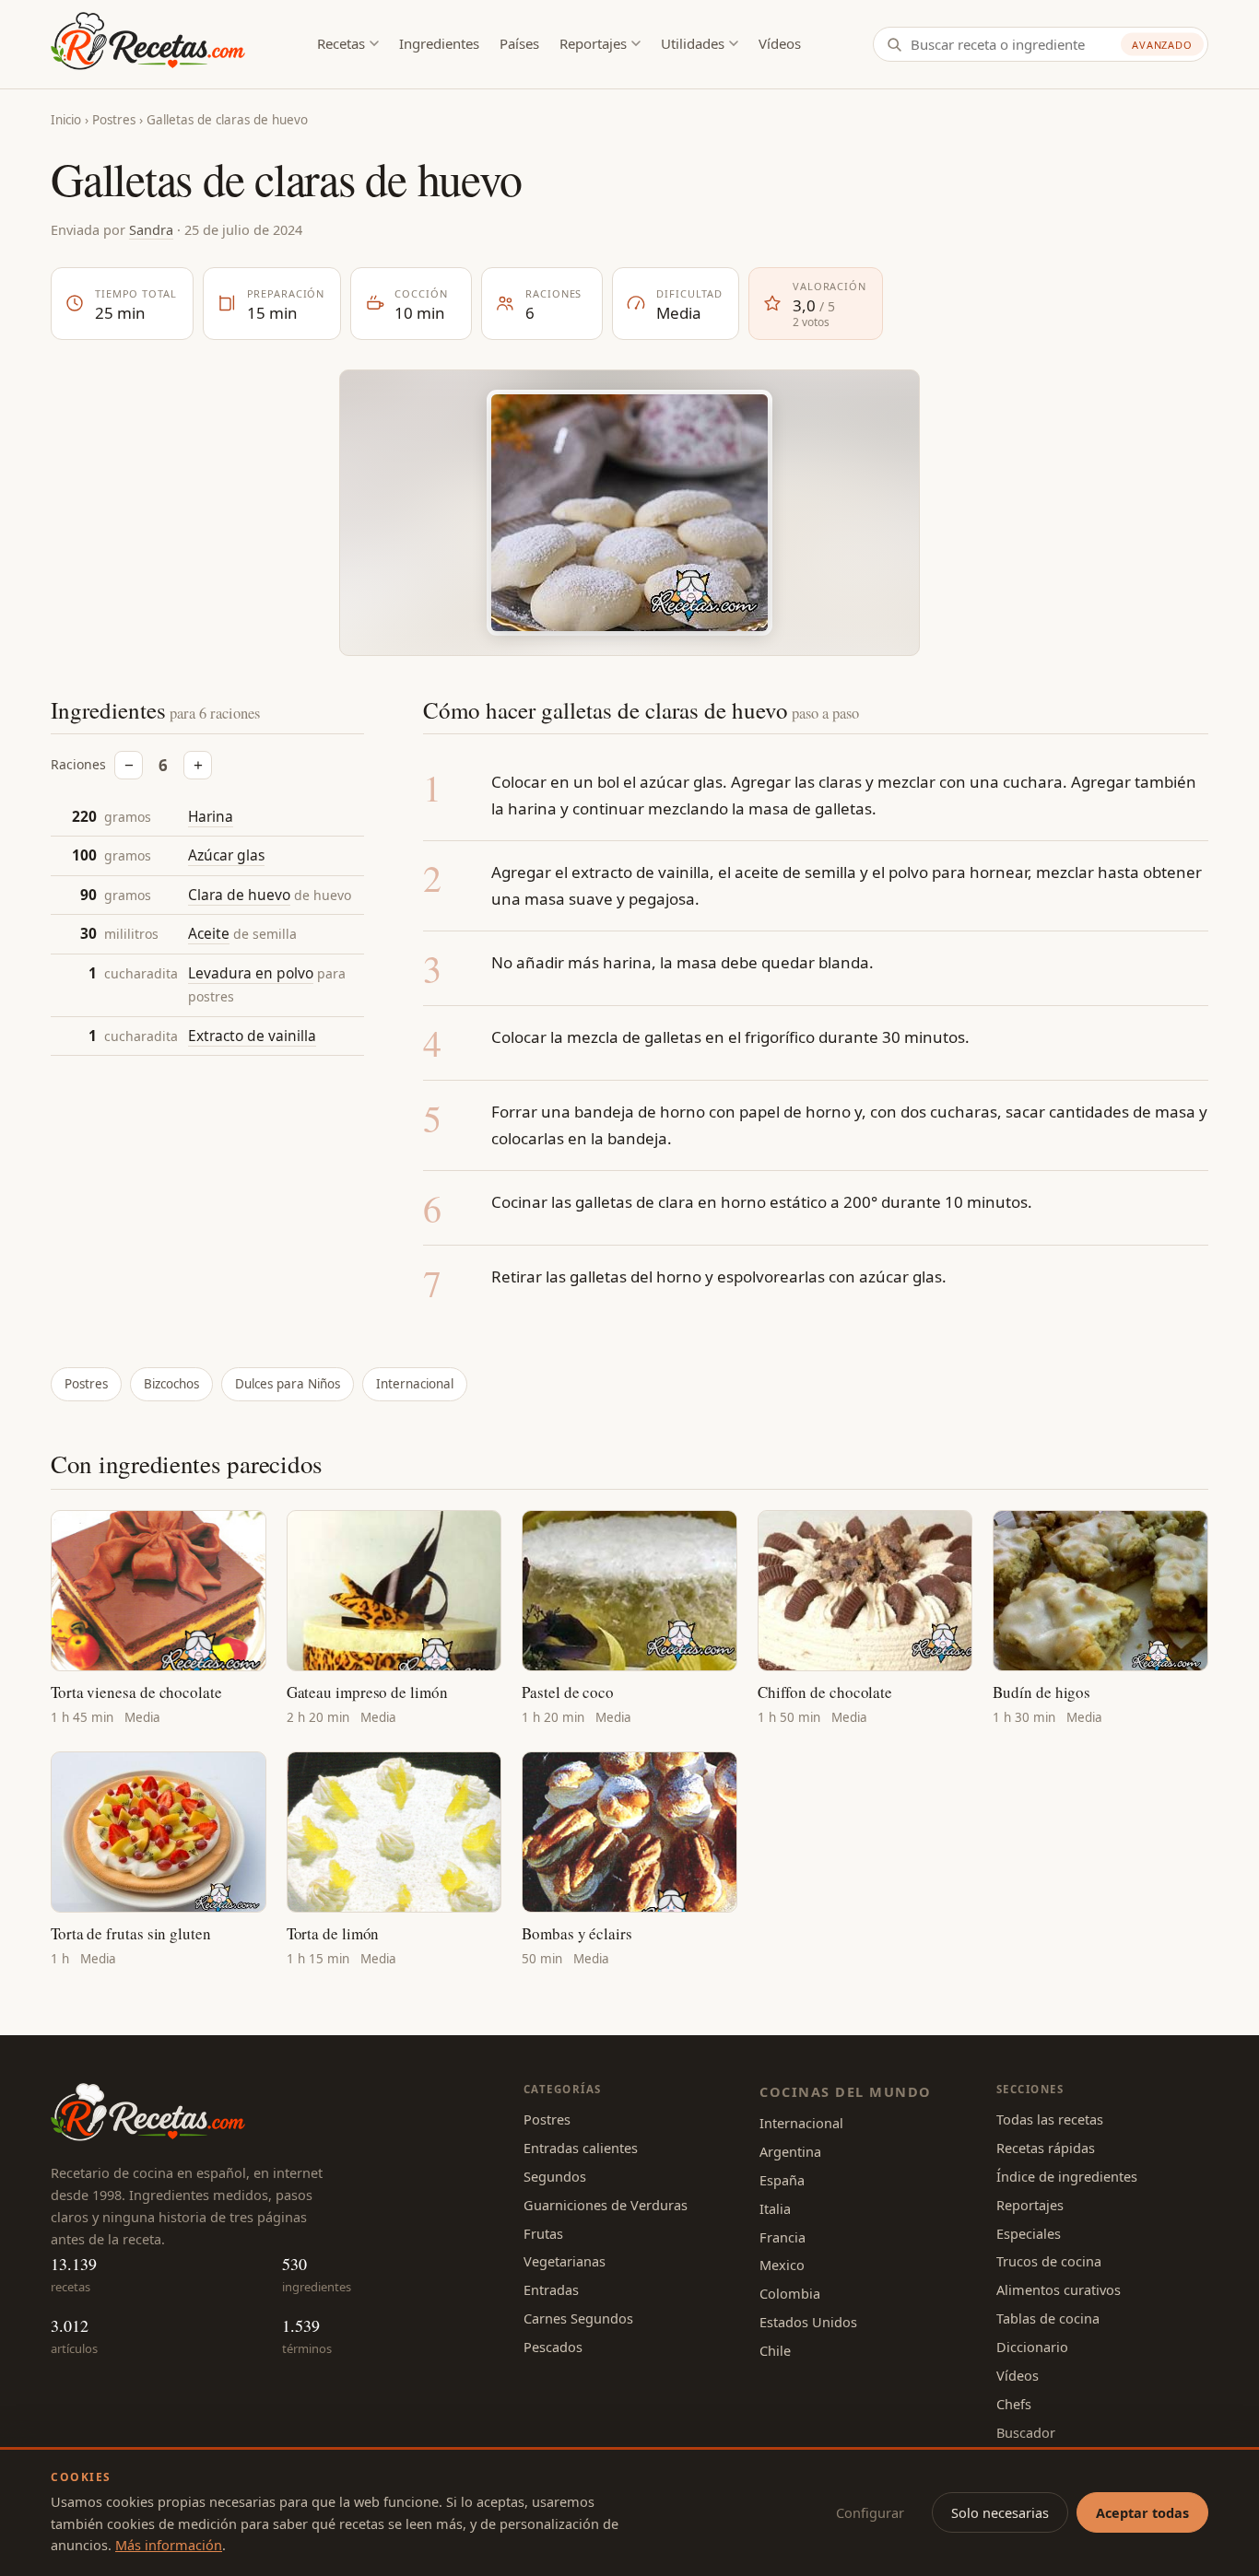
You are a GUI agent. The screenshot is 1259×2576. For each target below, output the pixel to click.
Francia (782, 2237)
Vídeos (780, 43)
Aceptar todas (1142, 2512)
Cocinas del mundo (845, 2091)
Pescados (553, 2347)
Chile (775, 2350)
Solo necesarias (1000, 2512)
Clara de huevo (239, 895)
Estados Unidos (808, 2322)
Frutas (543, 2233)
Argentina (790, 2151)
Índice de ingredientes (1067, 2176)
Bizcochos (171, 1384)
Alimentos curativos (1059, 2289)
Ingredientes (439, 43)
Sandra (151, 229)
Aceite (209, 934)
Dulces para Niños (288, 1384)
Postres (114, 120)
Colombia (790, 2293)
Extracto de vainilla (252, 1036)
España (782, 2180)
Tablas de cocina (1048, 2318)
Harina (211, 816)
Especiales (1029, 2233)
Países (519, 43)
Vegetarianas (565, 2261)
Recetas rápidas (1046, 2148)
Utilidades (693, 43)
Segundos (555, 2176)
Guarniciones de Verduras (606, 2205)
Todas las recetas (1050, 2119)
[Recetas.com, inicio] (148, 44)
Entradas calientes (581, 2148)
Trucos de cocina (1049, 2261)
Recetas (341, 43)
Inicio (66, 120)
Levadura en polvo (251, 973)
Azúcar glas (226, 856)
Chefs (1014, 2404)
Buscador (1026, 2432)
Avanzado (1162, 45)
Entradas (551, 2289)
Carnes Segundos (578, 2318)
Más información (169, 2545)
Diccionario (1032, 2347)
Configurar (870, 2512)
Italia (775, 2208)
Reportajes (593, 43)
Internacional (415, 1384)
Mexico (782, 2265)
